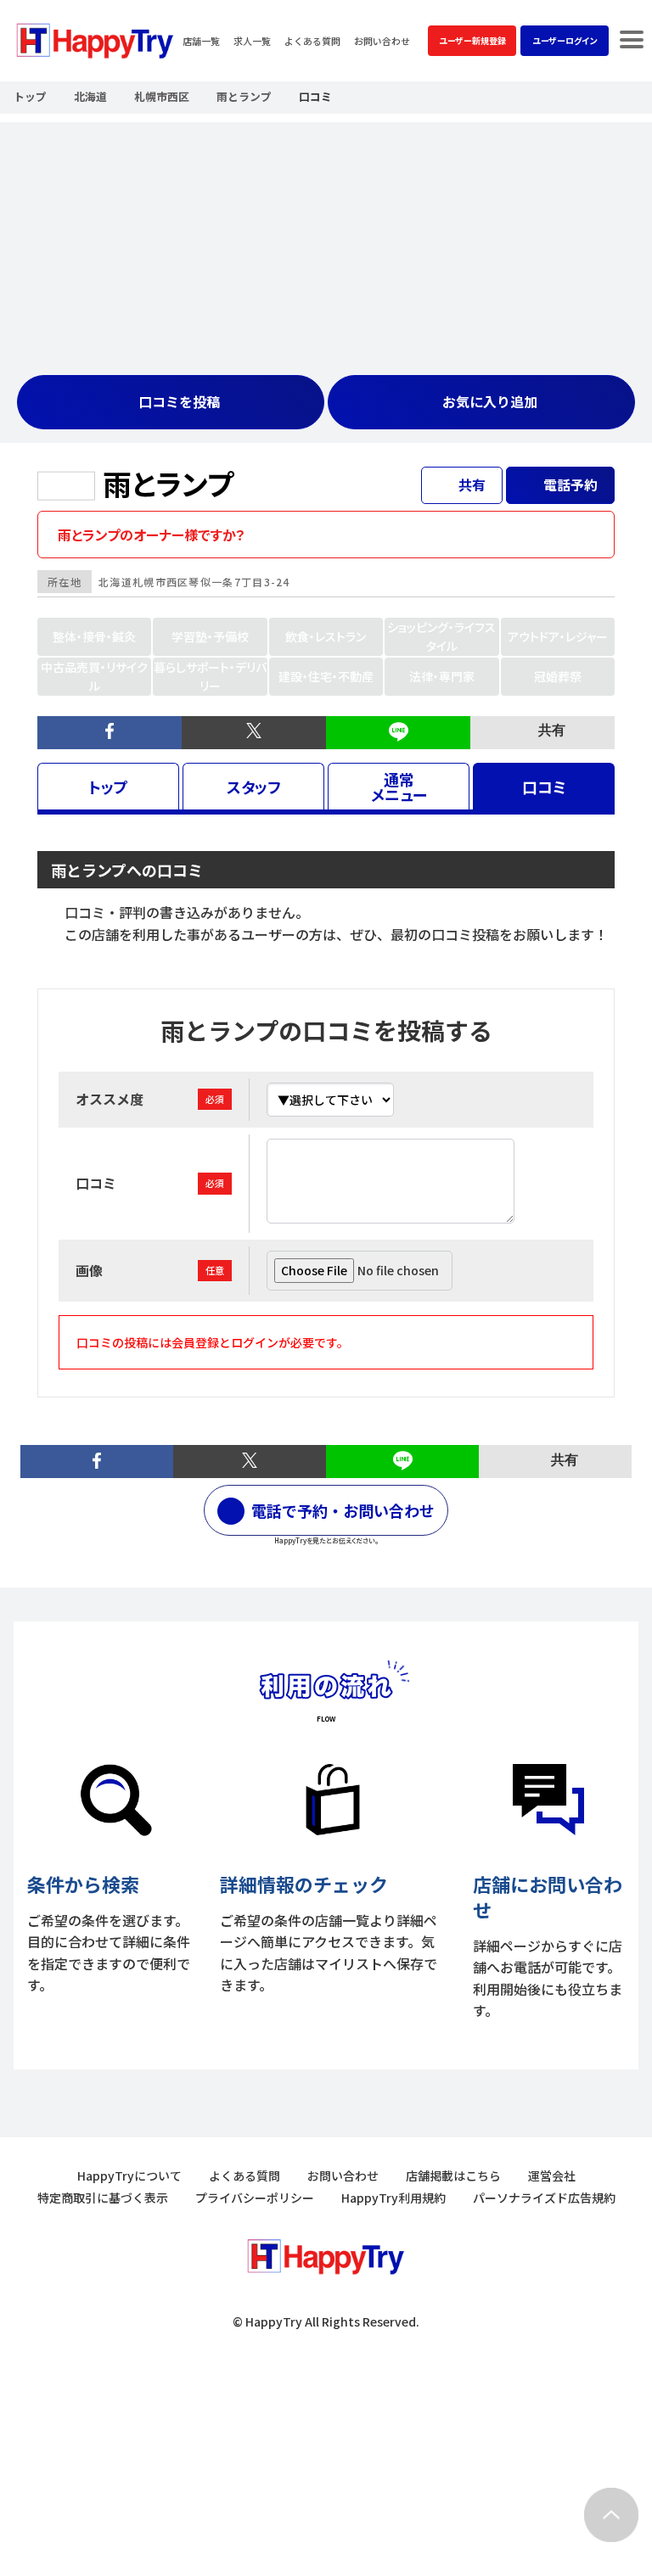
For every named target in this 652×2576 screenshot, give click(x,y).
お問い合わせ (382, 41)
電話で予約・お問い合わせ (343, 1510)
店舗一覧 (201, 41)
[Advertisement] (326, 241)
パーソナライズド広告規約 (544, 2198)
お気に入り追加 (490, 401)
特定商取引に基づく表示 (103, 2198)
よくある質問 (312, 41)
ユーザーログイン (565, 40)
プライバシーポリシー (255, 2198)
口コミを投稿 (179, 401)
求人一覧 (252, 41)
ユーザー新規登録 (472, 40)
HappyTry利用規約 (393, 2198)
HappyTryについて (129, 2176)
